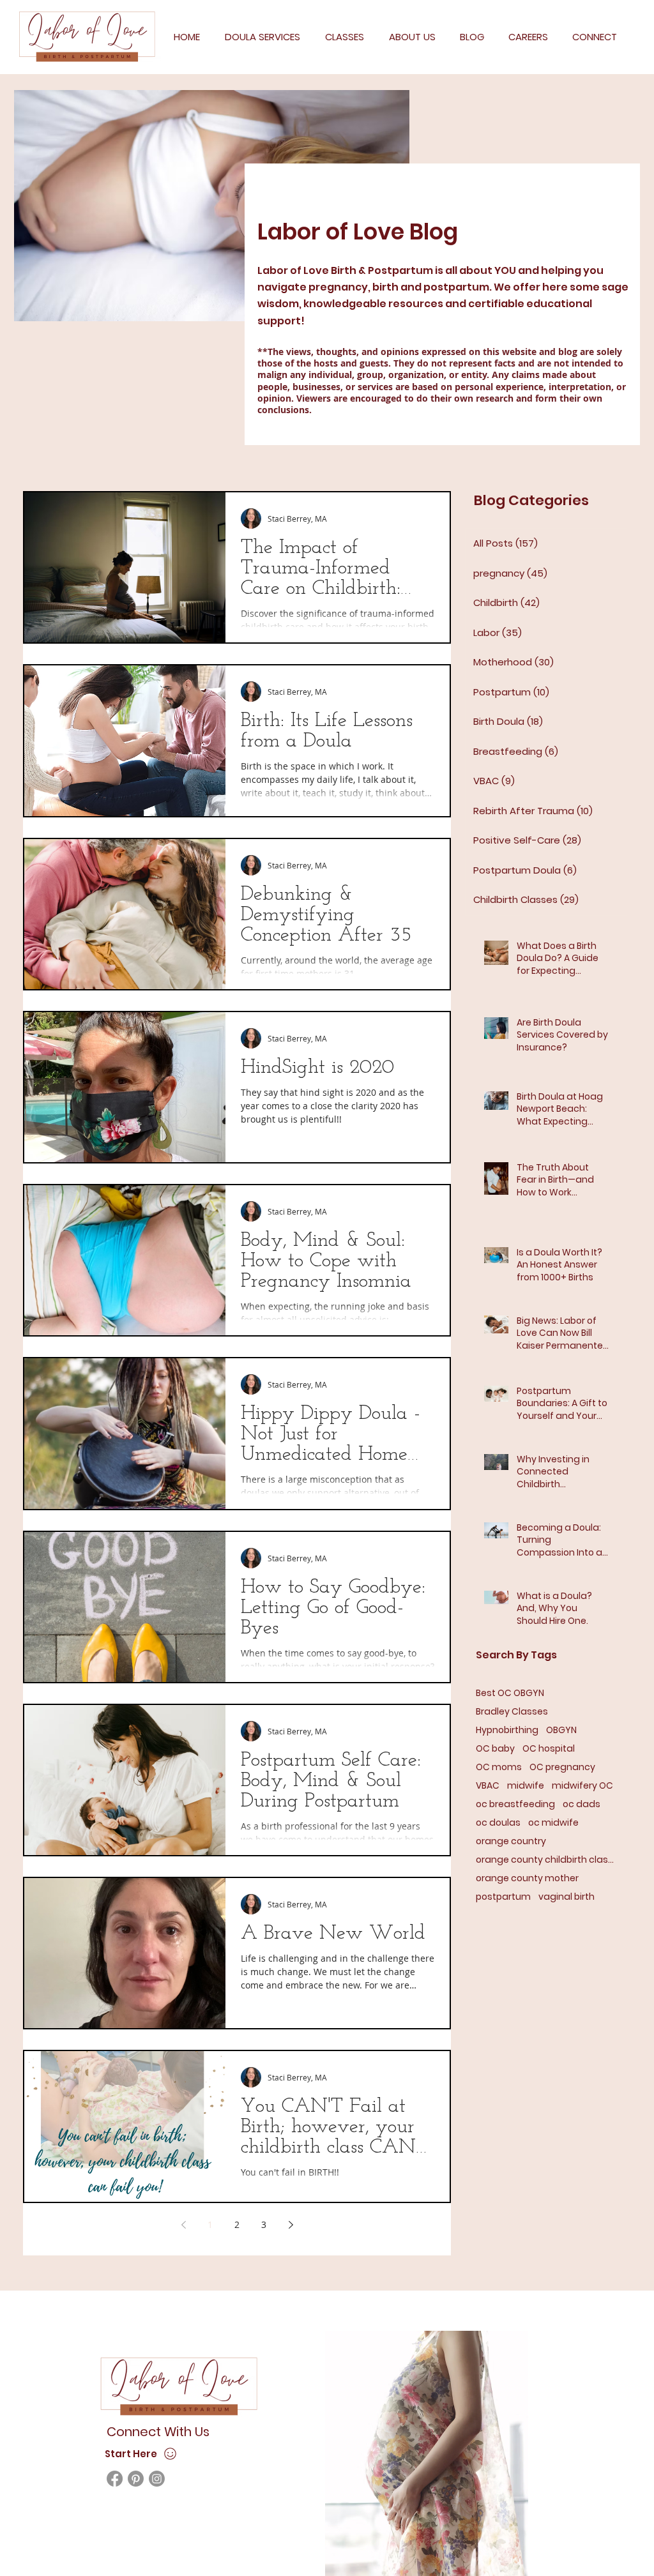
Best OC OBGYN (510, 1693)
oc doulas (498, 1823)
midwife (526, 1786)
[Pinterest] (136, 2479)
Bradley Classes (512, 1712)
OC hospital (549, 1749)
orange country (511, 1841)
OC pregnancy (562, 1767)
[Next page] (291, 2225)
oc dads (582, 1804)
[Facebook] (115, 2479)
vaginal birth (567, 1897)
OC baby (495, 1749)
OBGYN (561, 1730)
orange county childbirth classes (546, 1860)
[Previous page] (183, 2225)
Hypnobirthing (507, 1730)
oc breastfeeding (515, 1804)
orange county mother (527, 1878)
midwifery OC (582, 1786)
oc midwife (553, 1823)
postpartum (503, 1897)
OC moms (499, 1767)
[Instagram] (157, 2479)
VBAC (488, 1786)
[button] (262, 37)
